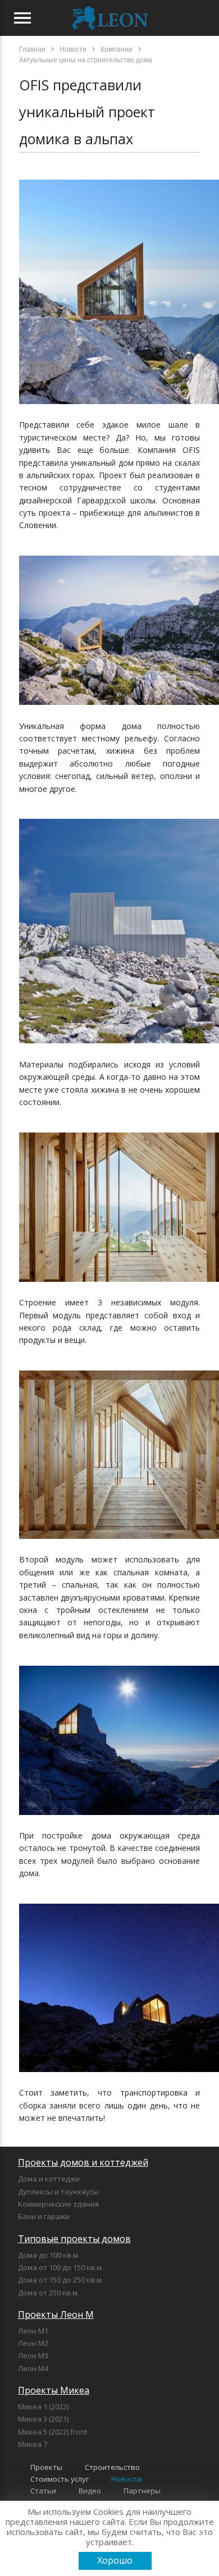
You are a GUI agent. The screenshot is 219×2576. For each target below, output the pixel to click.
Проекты (46, 2467)
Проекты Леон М (56, 2314)
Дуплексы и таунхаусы (58, 2192)
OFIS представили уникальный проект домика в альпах (87, 112)
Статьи (43, 2491)
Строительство (112, 2467)
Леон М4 (33, 2368)
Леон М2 (33, 2343)
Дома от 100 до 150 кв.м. (61, 2267)
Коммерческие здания (58, 2204)
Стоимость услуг (60, 2479)
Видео (90, 2491)
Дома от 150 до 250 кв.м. (61, 2280)
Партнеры (142, 2491)
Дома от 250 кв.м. (49, 2293)
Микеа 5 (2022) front (53, 2432)
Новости (126, 2479)
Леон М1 (33, 2331)
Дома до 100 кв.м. (49, 2255)
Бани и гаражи (44, 2216)
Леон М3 (33, 2355)
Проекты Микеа (54, 2390)
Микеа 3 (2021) (43, 2419)
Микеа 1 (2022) (43, 2407)
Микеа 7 (33, 2444)
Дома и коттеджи (49, 2179)
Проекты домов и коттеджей (83, 2162)
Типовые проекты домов (74, 2239)
